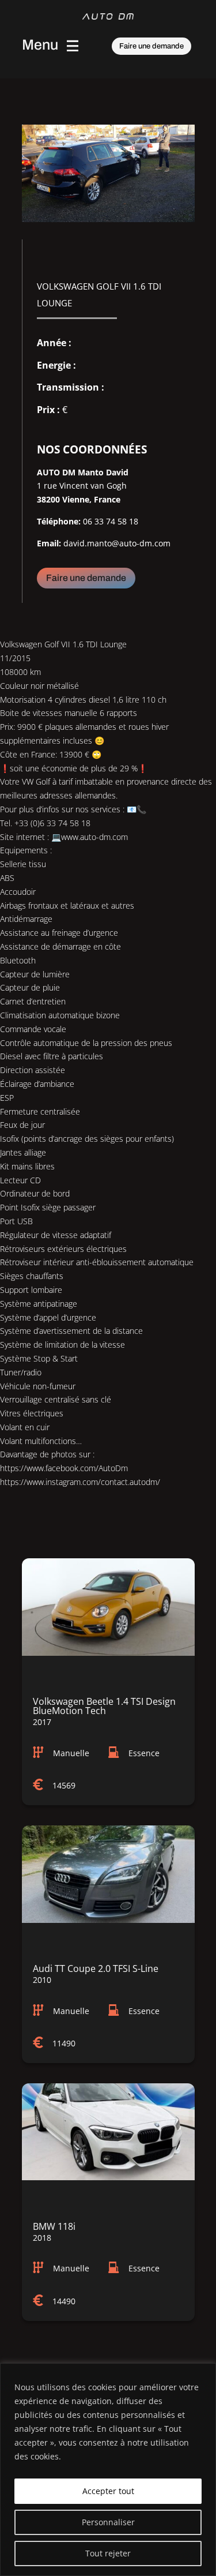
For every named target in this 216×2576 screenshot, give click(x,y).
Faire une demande (151, 46)
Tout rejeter (108, 2553)
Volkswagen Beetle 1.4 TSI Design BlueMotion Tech (104, 1706)
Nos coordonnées (92, 449)
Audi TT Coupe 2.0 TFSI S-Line (96, 1968)
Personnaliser (108, 2522)
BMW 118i (54, 2226)
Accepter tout (108, 2491)
